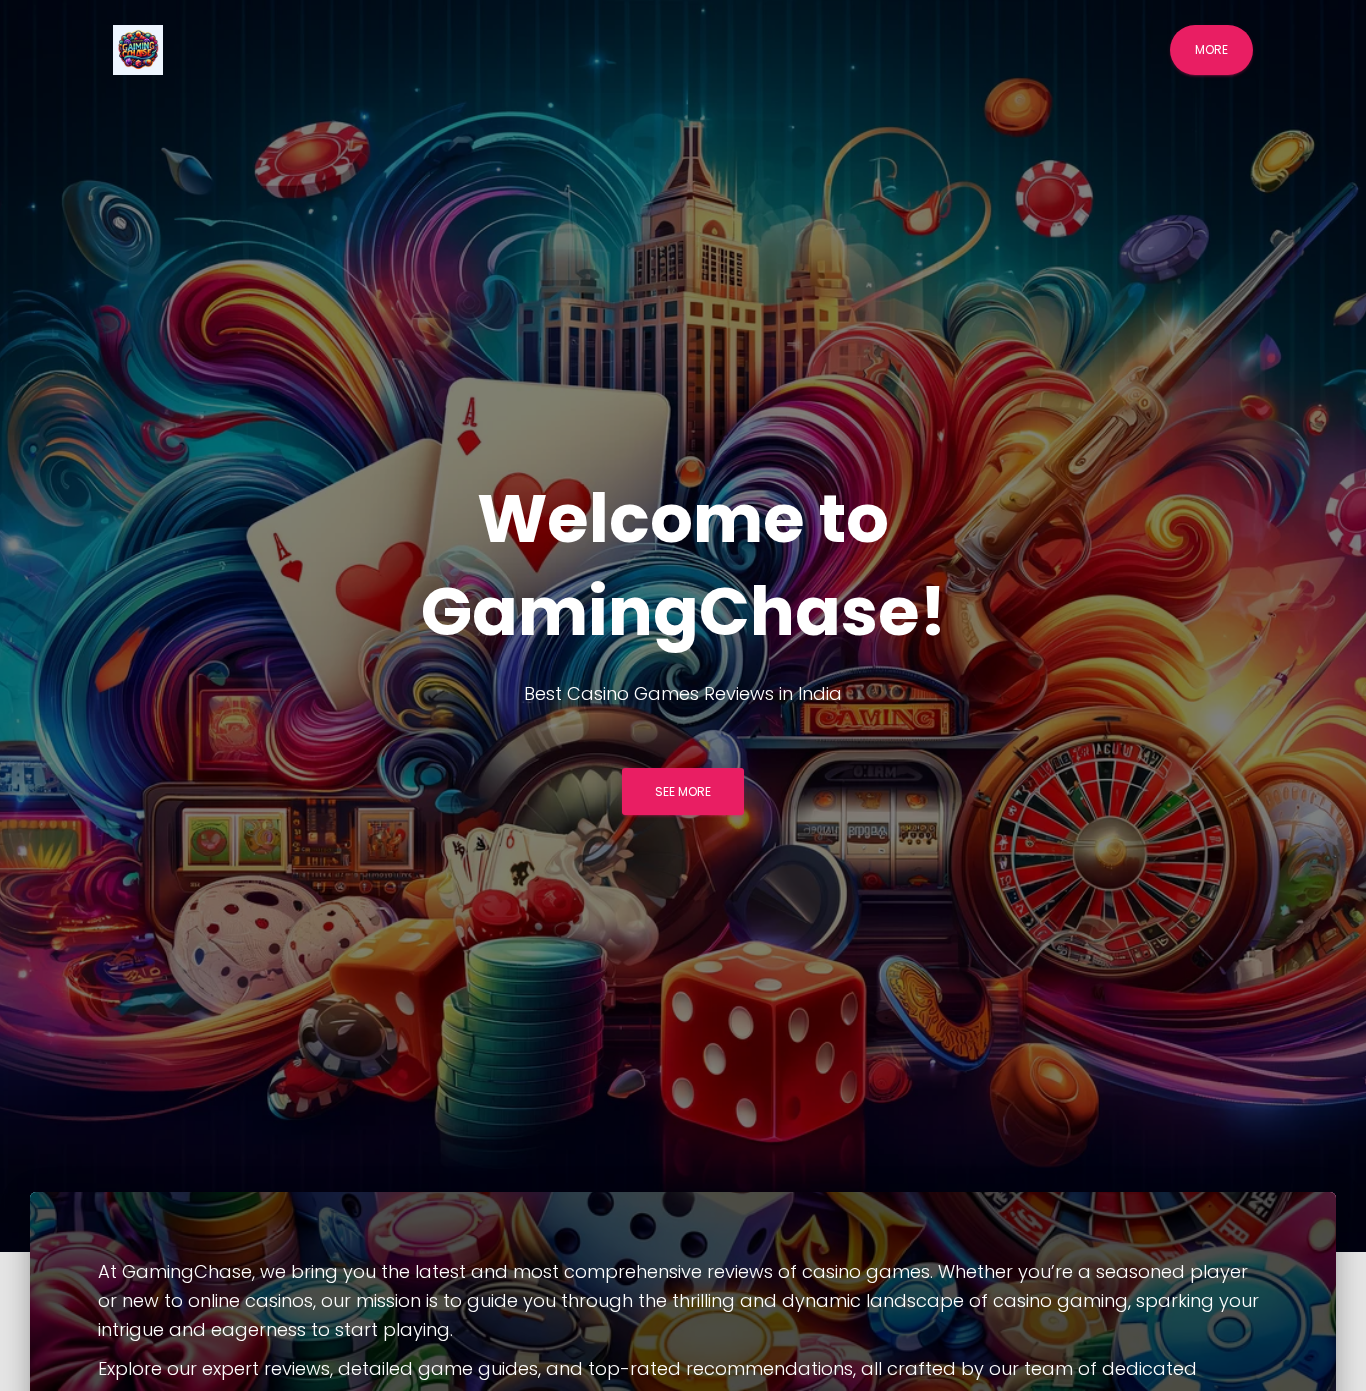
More (1211, 49)
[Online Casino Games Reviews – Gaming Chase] (138, 50)
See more (683, 791)
